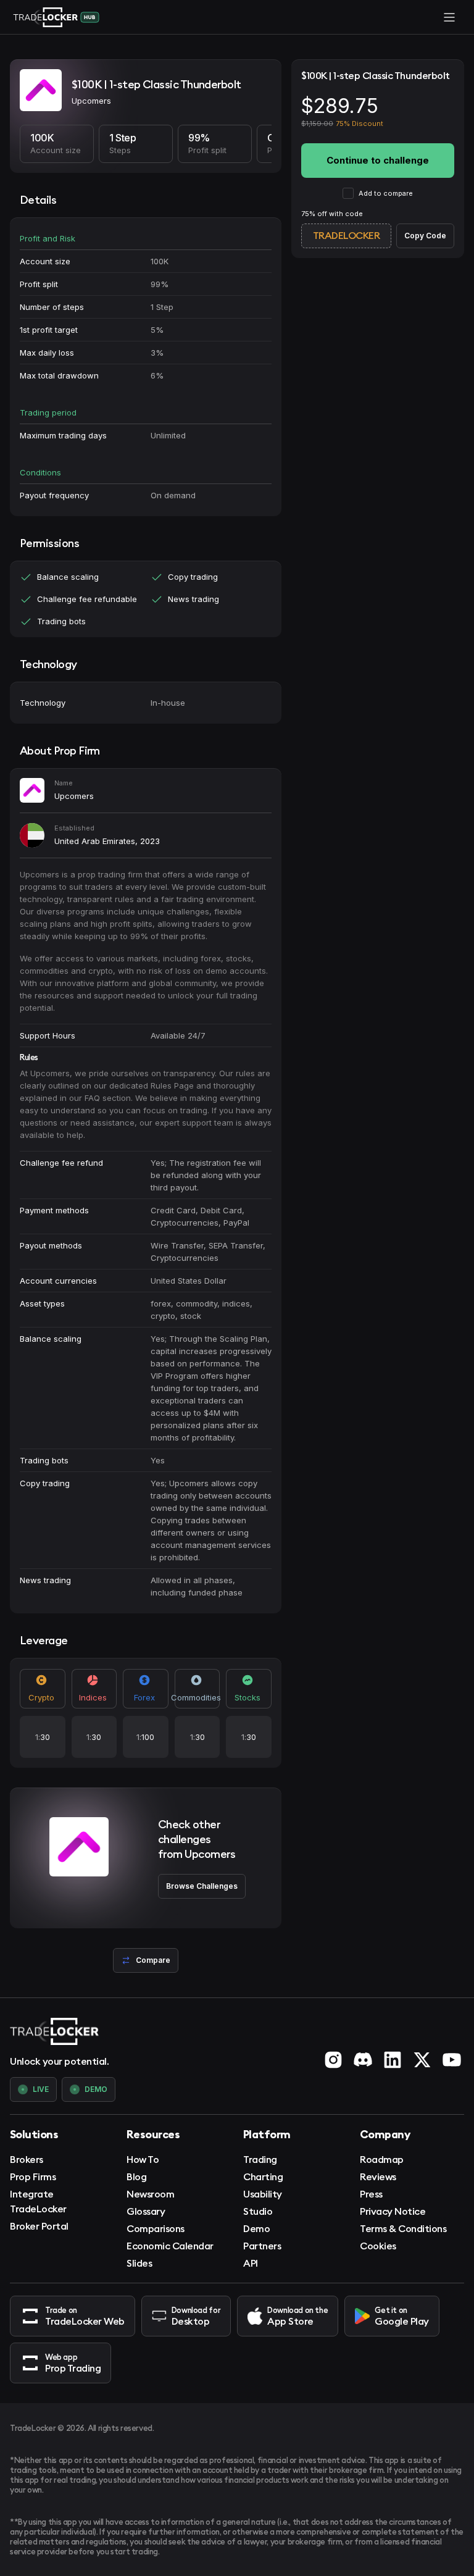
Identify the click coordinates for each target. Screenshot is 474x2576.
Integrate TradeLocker (38, 2201)
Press (371, 2194)
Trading (260, 2159)
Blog (136, 2177)
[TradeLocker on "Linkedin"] (393, 2060)
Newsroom (150, 2194)
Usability (263, 2194)
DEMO (96, 2089)
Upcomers (74, 796)
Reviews (378, 2177)
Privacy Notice (393, 2211)
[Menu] (449, 17)
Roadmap (382, 2159)
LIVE (41, 2089)
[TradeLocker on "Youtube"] (452, 2060)
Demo (256, 2228)
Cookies (378, 2246)
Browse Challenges (202, 1886)
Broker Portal (39, 2226)
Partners (262, 2246)
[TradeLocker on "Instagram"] (333, 2060)
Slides (139, 2263)
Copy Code (425, 236)
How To (143, 2159)
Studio (258, 2211)
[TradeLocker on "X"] (422, 2060)
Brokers (27, 2159)
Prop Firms (33, 2177)
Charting (263, 2177)
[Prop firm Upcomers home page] (41, 92)
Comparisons (156, 2228)
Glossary (146, 2211)
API (251, 2263)
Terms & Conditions (403, 2228)
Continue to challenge (378, 160)
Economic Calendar (170, 2246)
